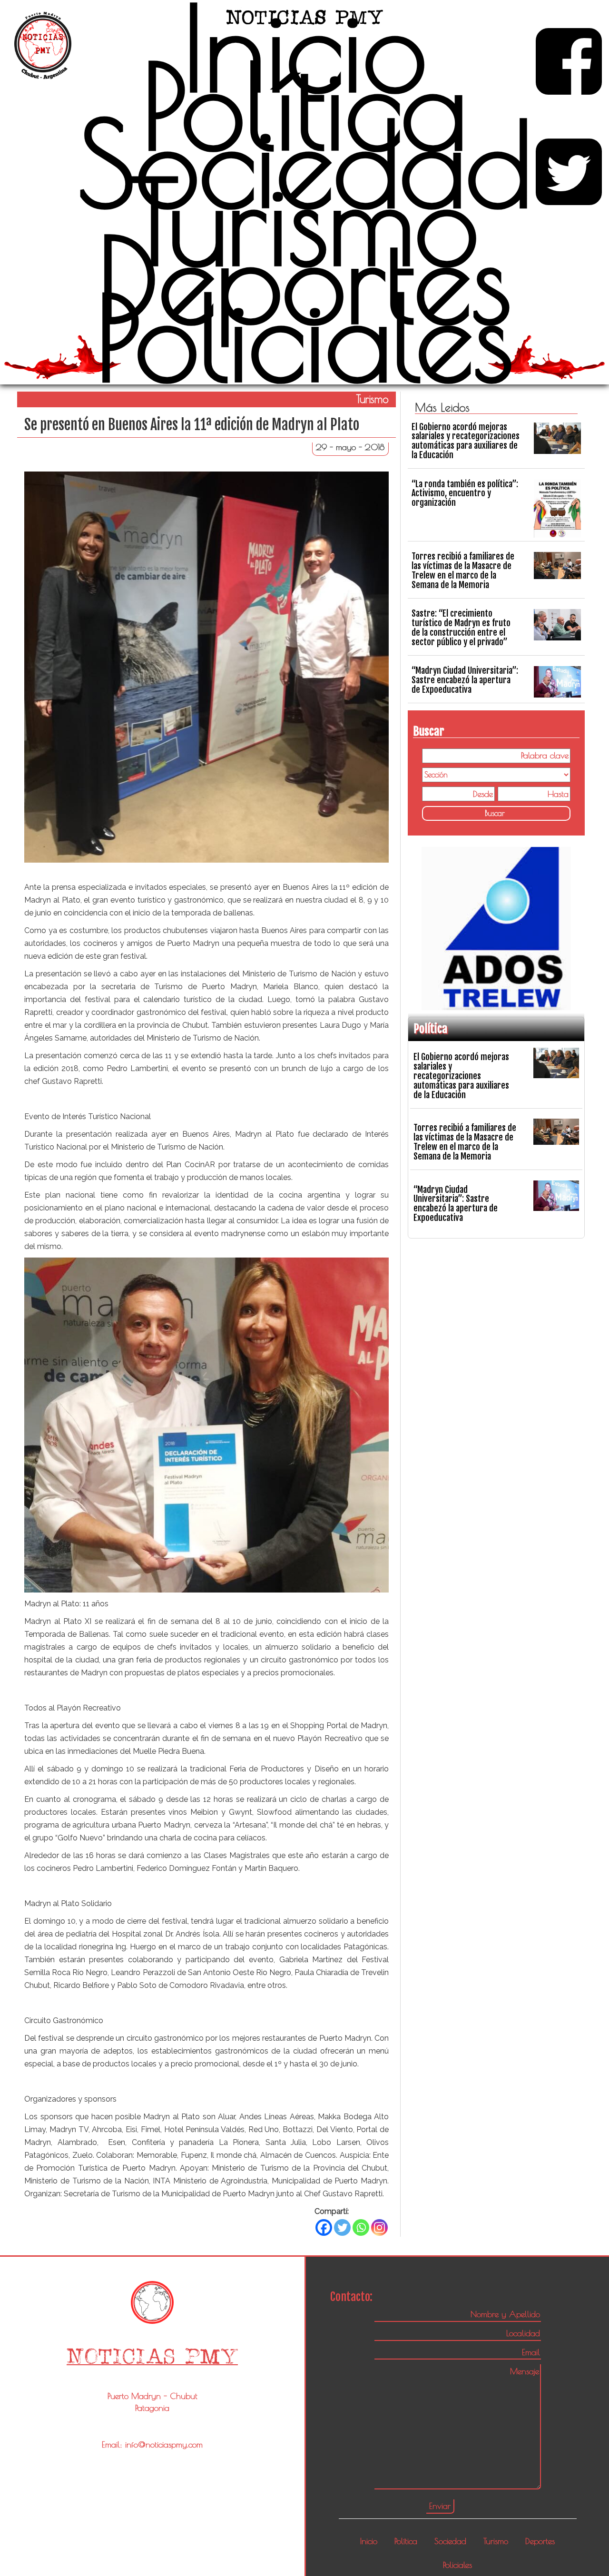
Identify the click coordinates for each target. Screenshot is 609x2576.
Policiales (304, 337)
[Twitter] (342, 2227)
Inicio (305, 48)
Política (304, 106)
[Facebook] (324, 2227)
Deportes (304, 279)
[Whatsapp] (361, 2227)
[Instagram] (379, 2227)
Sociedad (305, 163)
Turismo (304, 221)
